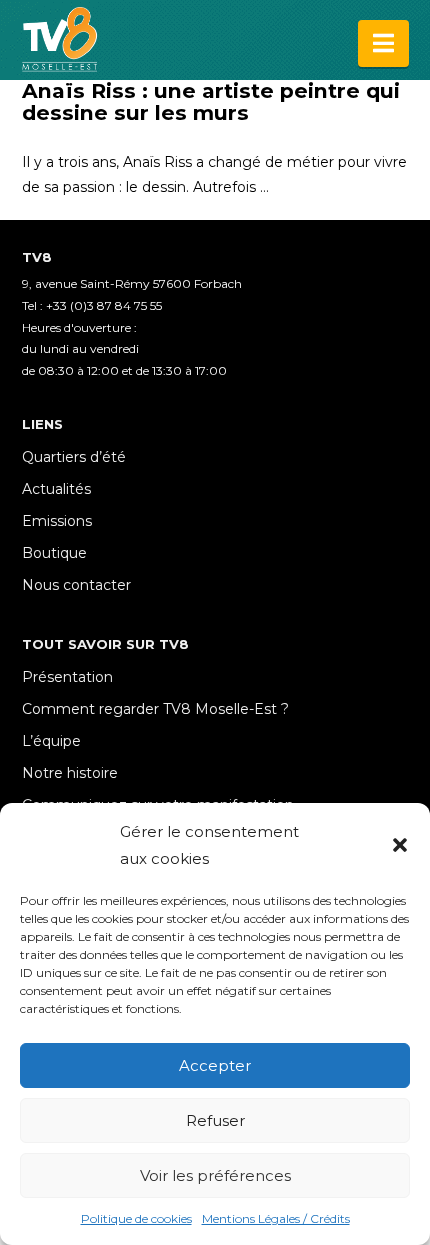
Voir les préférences (215, 1175)
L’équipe (51, 741)
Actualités (56, 489)
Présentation (67, 677)
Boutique (54, 553)
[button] (400, 845)
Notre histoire (70, 773)
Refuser (215, 1120)
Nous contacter (76, 585)
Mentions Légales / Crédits (276, 1218)
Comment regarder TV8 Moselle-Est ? (155, 709)
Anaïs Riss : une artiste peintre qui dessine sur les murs (211, 101)
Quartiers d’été (74, 457)
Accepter (215, 1065)
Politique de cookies (136, 1218)
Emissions (57, 521)
